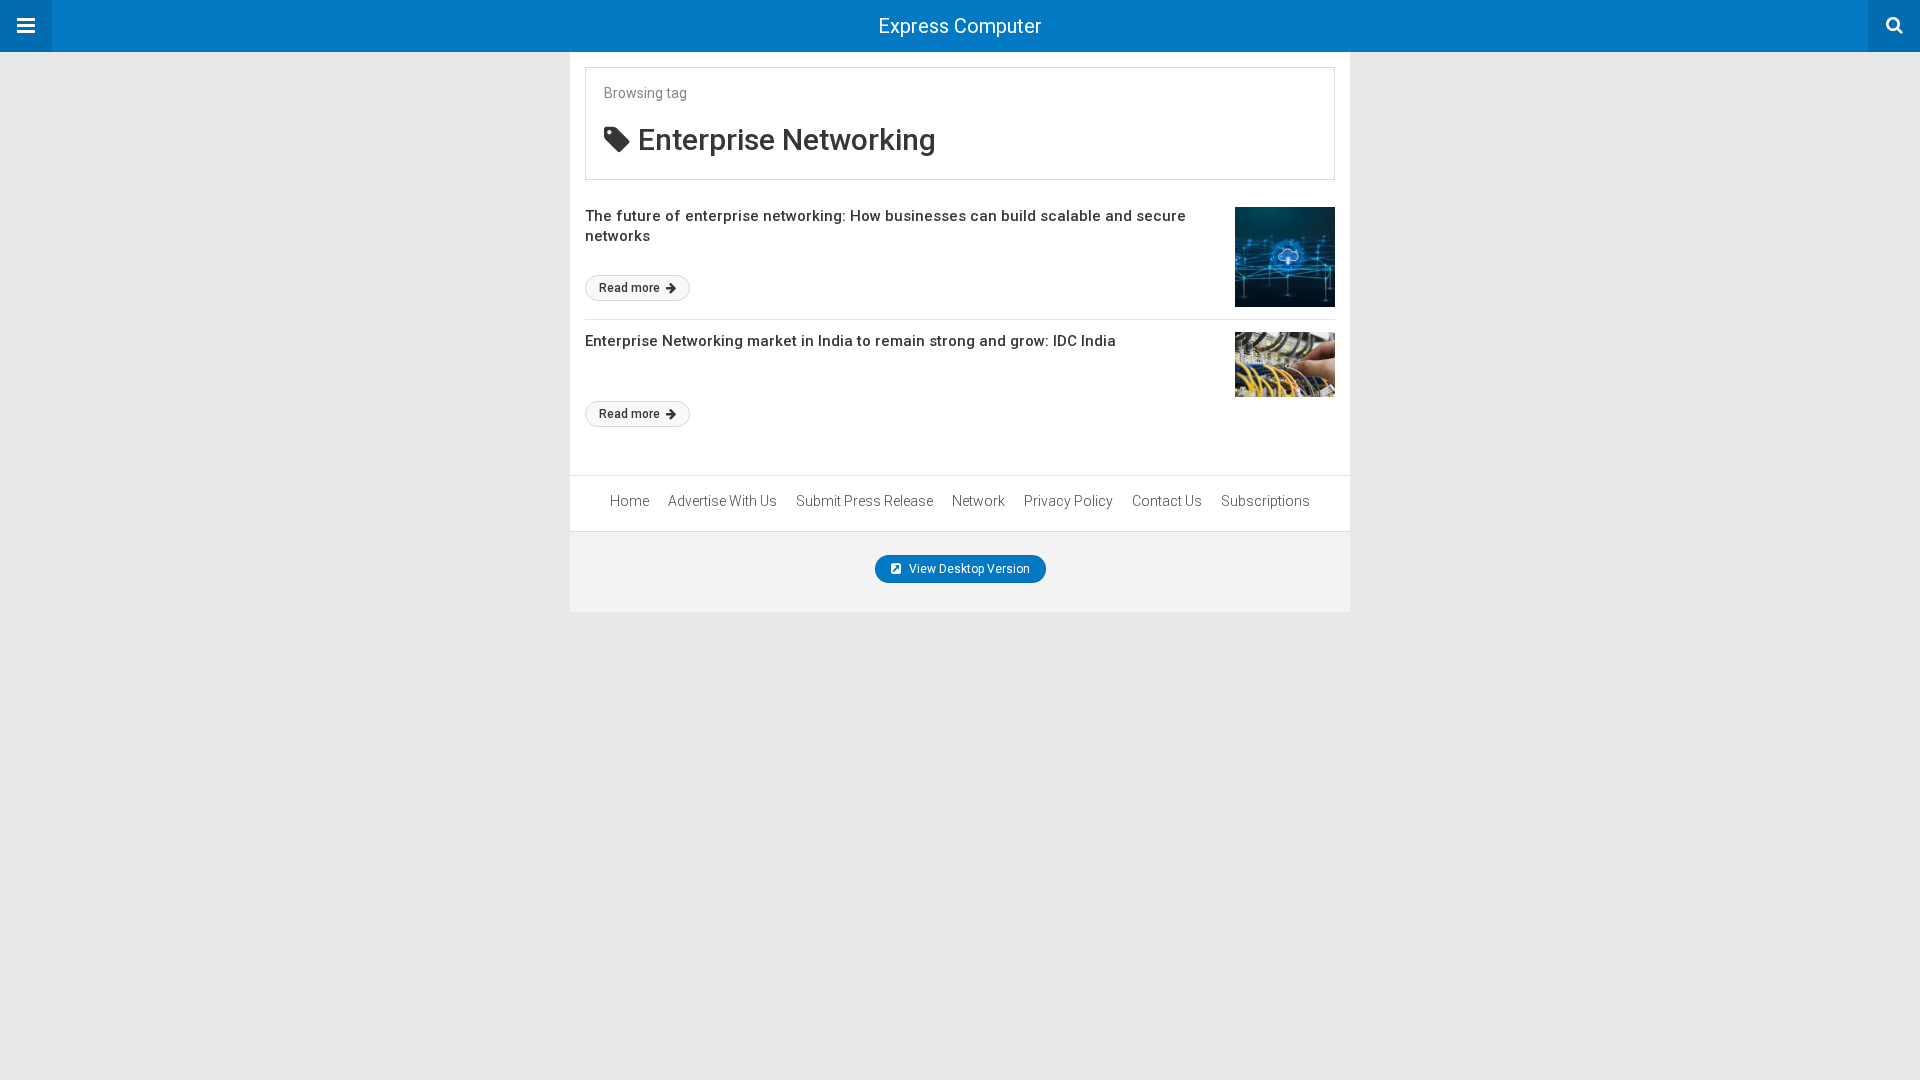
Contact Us (1167, 501)
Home (629, 501)
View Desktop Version (968, 569)
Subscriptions (1265, 501)
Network (978, 501)
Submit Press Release (864, 501)
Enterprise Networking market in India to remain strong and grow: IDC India (850, 341)
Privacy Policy (1068, 501)
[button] (26, 26)
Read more (631, 288)
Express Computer (960, 26)
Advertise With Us (722, 501)
